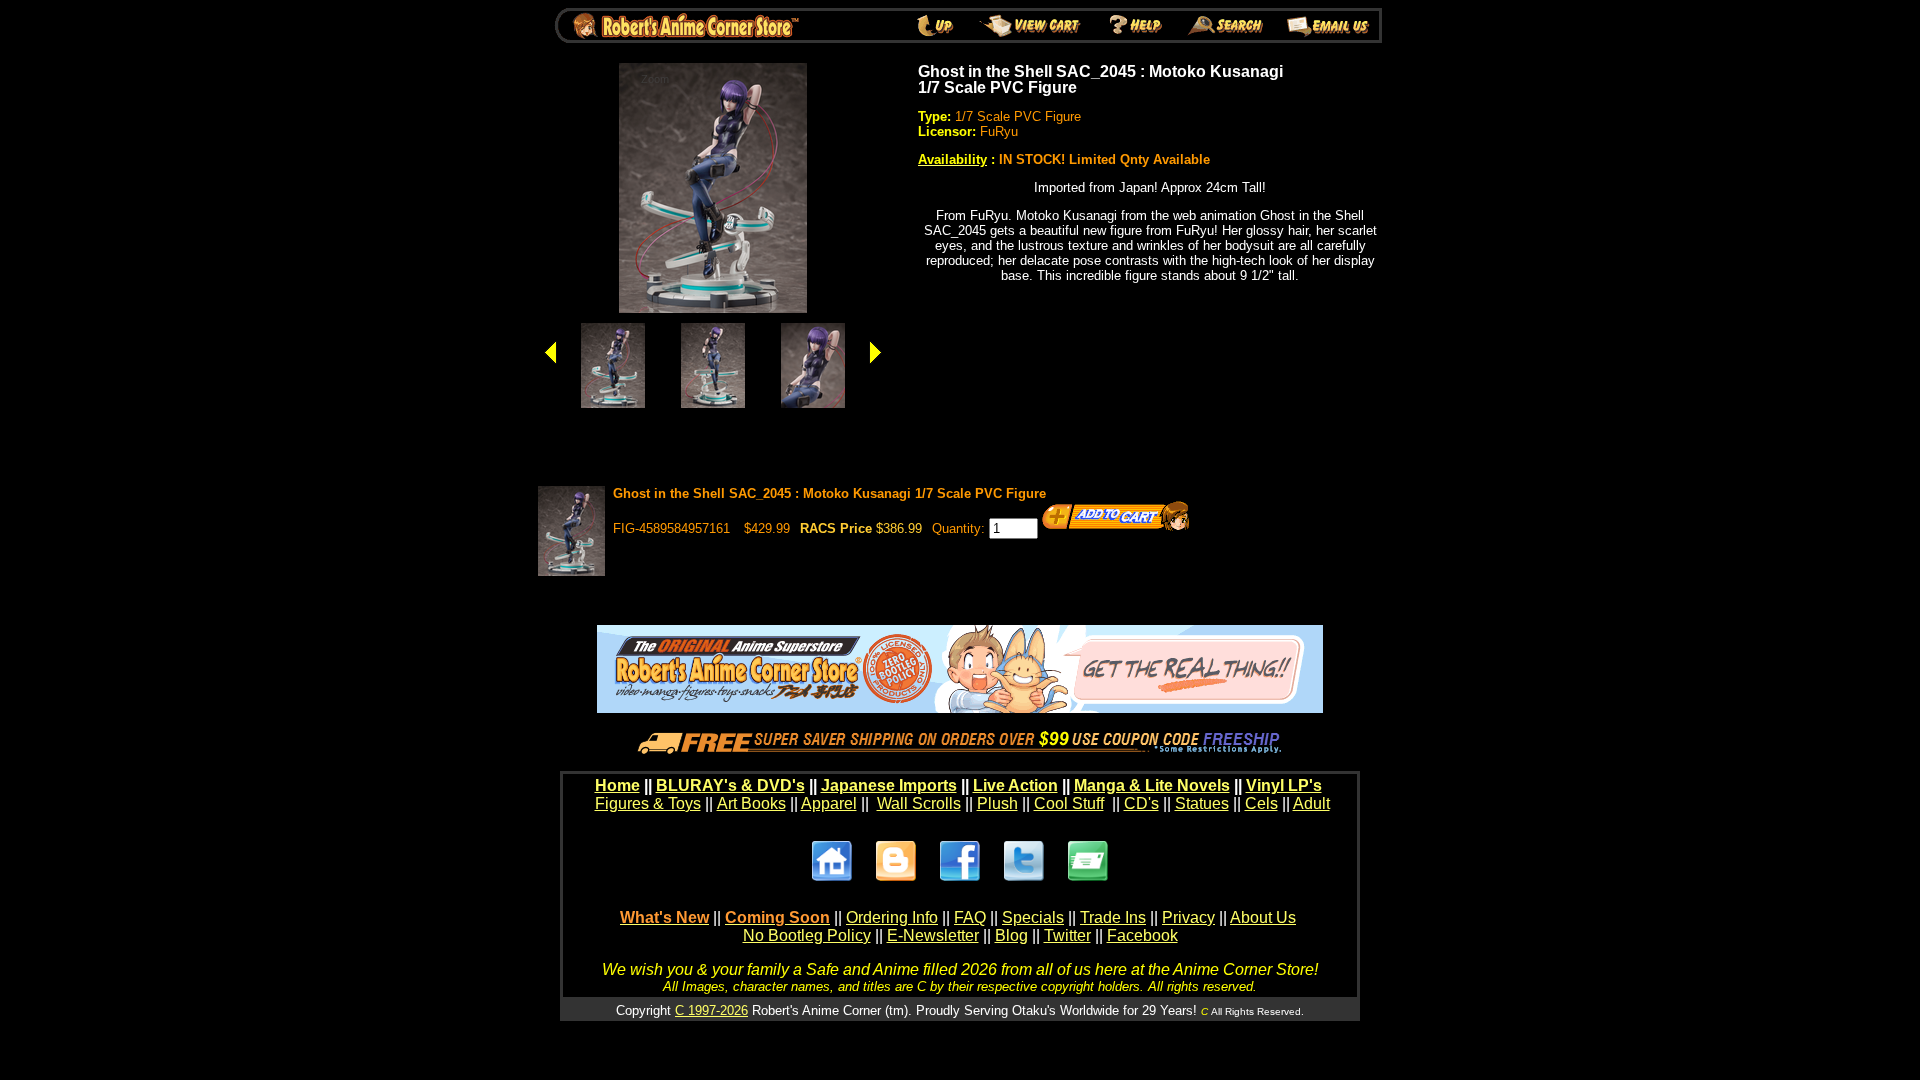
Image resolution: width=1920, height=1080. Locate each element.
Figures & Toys (648, 803)
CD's (1141, 803)
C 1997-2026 (711, 1010)
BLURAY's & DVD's (730, 785)
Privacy (1188, 917)
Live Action (1015, 785)
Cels (1261, 803)
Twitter (1067, 935)
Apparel (829, 803)
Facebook (1142, 935)
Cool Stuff (1069, 803)
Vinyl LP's (1284, 785)
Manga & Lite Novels (1152, 785)
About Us (1263, 917)
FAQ (970, 917)
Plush (997, 803)
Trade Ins (1113, 917)
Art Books (751, 803)
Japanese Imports (889, 785)
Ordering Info (892, 917)
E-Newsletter (933, 935)
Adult (1311, 803)
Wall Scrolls (919, 803)
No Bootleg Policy (807, 935)
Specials (1033, 917)
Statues (1202, 803)
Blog (1011, 935)
